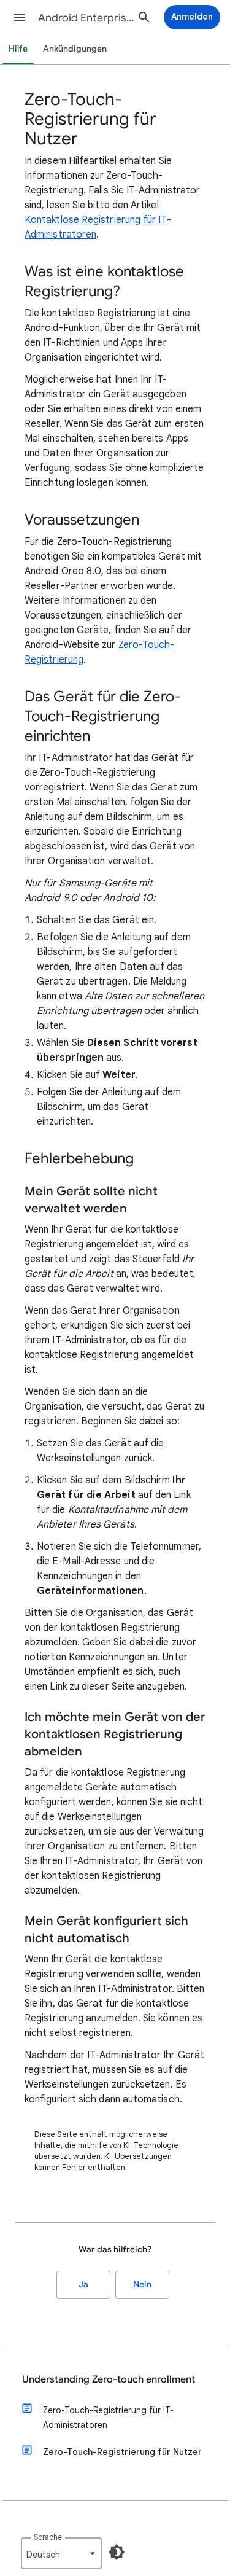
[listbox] (61, 2553)
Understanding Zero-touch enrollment (109, 2379)
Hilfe (18, 49)
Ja (83, 2285)
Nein (142, 2285)
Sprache (48, 2537)
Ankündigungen (75, 49)
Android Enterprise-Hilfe (88, 18)
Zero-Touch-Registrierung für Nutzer (122, 2452)
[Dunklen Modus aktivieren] (117, 2552)
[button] (20, 17)
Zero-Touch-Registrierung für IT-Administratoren (108, 2418)
